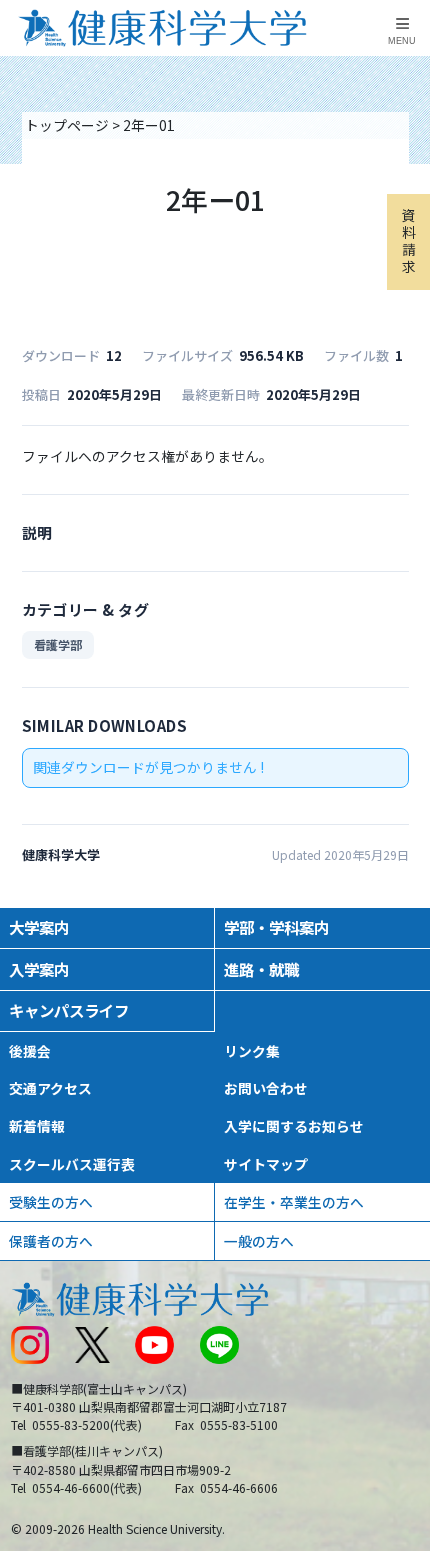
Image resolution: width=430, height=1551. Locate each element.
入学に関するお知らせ (294, 1126)
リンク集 (252, 1051)
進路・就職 (261, 969)
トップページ (67, 125)
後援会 (30, 1051)
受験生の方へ (51, 1202)
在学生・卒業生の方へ (294, 1202)
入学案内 (39, 969)
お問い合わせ (266, 1088)
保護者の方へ (51, 1241)
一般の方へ (259, 1241)
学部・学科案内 (276, 927)
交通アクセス (50, 1088)
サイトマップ (266, 1164)
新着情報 (37, 1126)
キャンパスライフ (69, 1010)
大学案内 (39, 927)
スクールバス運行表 (72, 1164)
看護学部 (58, 644)
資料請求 (409, 241)
